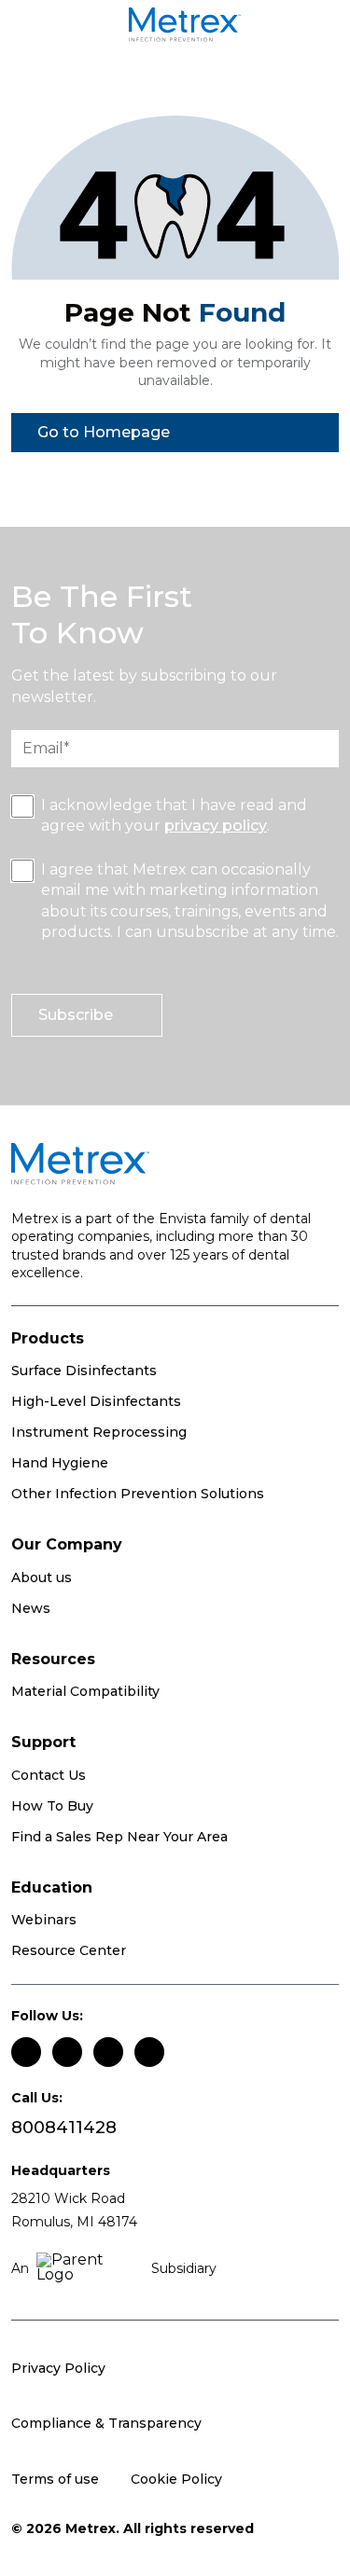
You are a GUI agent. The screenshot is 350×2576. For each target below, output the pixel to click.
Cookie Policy (176, 2479)
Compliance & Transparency (106, 2423)
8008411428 (64, 2128)
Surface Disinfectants (84, 1371)
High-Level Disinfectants (96, 1401)
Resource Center (69, 1950)
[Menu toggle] (45, 28)
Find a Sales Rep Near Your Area (119, 1837)
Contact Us (49, 1775)
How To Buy (52, 1806)
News (31, 1608)
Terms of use (55, 2479)
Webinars (44, 1920)
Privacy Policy (58, 2368)
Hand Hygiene (60, 1463)
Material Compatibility (85, 1691)
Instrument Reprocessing (99, 1432)
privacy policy (216, 826)
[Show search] (316, 28)
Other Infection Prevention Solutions (138, 1494)
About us (42, 1577)
